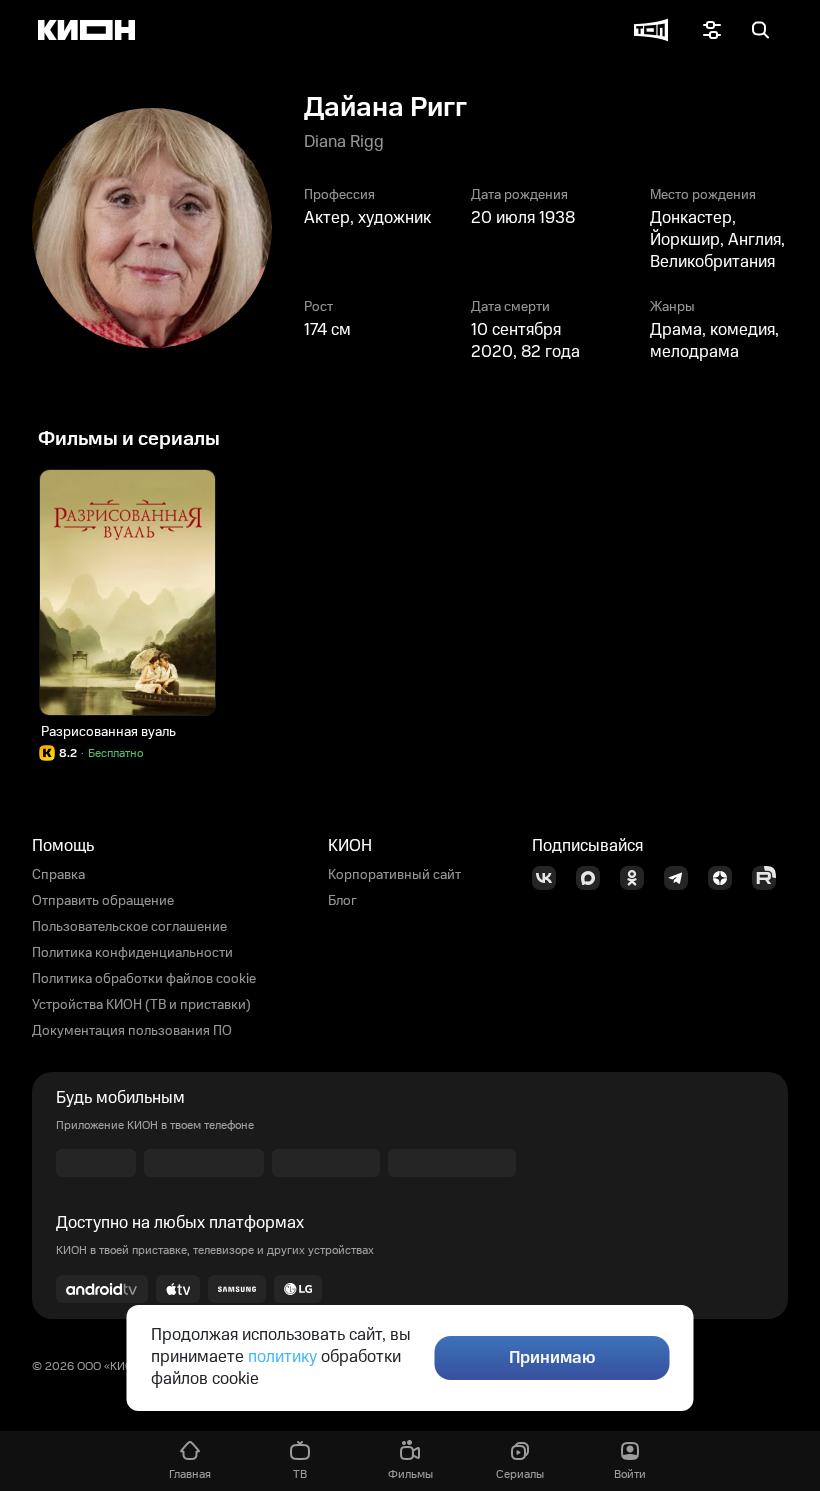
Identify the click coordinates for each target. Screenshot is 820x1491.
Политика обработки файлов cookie (144, 979)
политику (282, 1357)
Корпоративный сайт (394, 875)
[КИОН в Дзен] (726, 878)
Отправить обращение (103, 901)
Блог (342, 901)
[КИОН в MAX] (594, 878)
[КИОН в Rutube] (770, 878)
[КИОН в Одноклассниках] (638, 878)
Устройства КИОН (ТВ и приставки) (141, 1005)
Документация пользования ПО (132, 1031)
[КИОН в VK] (550, 878)
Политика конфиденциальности (132, 953)
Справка (58, 875)
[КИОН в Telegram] (682, 878)
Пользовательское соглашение (129, 927)
